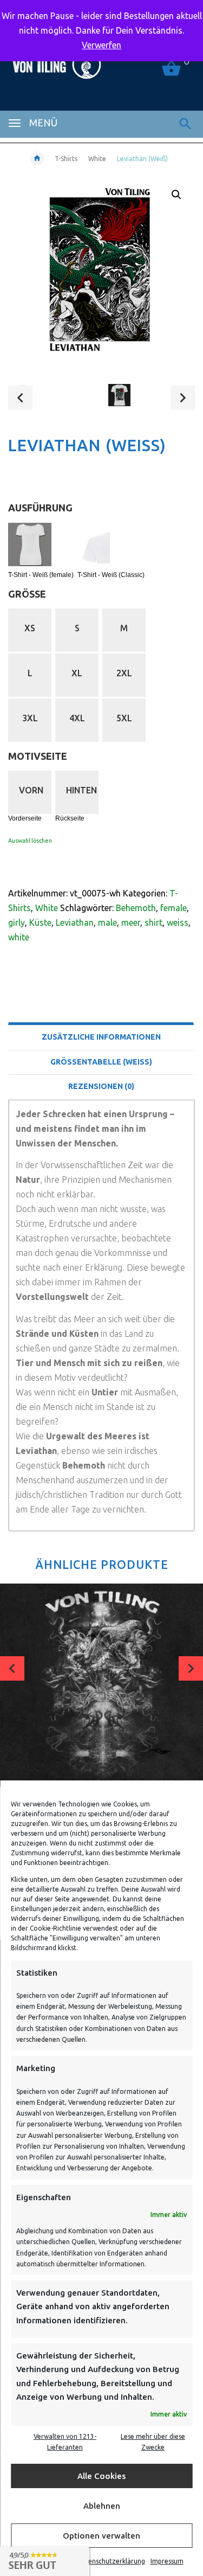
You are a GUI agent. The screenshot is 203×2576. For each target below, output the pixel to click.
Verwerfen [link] (101, 45)
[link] (185, 124)
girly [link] (17, 922)
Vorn (31, 790)
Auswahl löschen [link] (30, 841)
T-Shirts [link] (66, 159)
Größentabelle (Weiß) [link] (101, 1062)
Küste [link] (40, 922)
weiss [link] (178, 922)
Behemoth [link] (136, 908)
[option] (51, 399)
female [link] (173, 908)
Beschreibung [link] (101, 1009)
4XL (77, 718)
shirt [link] (153, 922)
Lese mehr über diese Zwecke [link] (153, 2442)
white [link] (19, 937)
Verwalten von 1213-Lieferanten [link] (65, 2442)
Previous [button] (20, 398)
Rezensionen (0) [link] (101, 1086)
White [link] (97, 159)
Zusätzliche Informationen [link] (101, 1037)
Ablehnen (102, 2506)
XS (30, 628)
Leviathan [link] (75, 922)
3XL (30, 718)
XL (77, 673)
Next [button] (183, 398)
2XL (124, 673)
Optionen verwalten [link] (101, 2536)
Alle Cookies (101, 2476)
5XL (124, 718)
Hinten (81, 790)
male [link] (107, 922)
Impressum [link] (167, 2561)
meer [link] (131, 922)
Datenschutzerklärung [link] (111, 2561)
